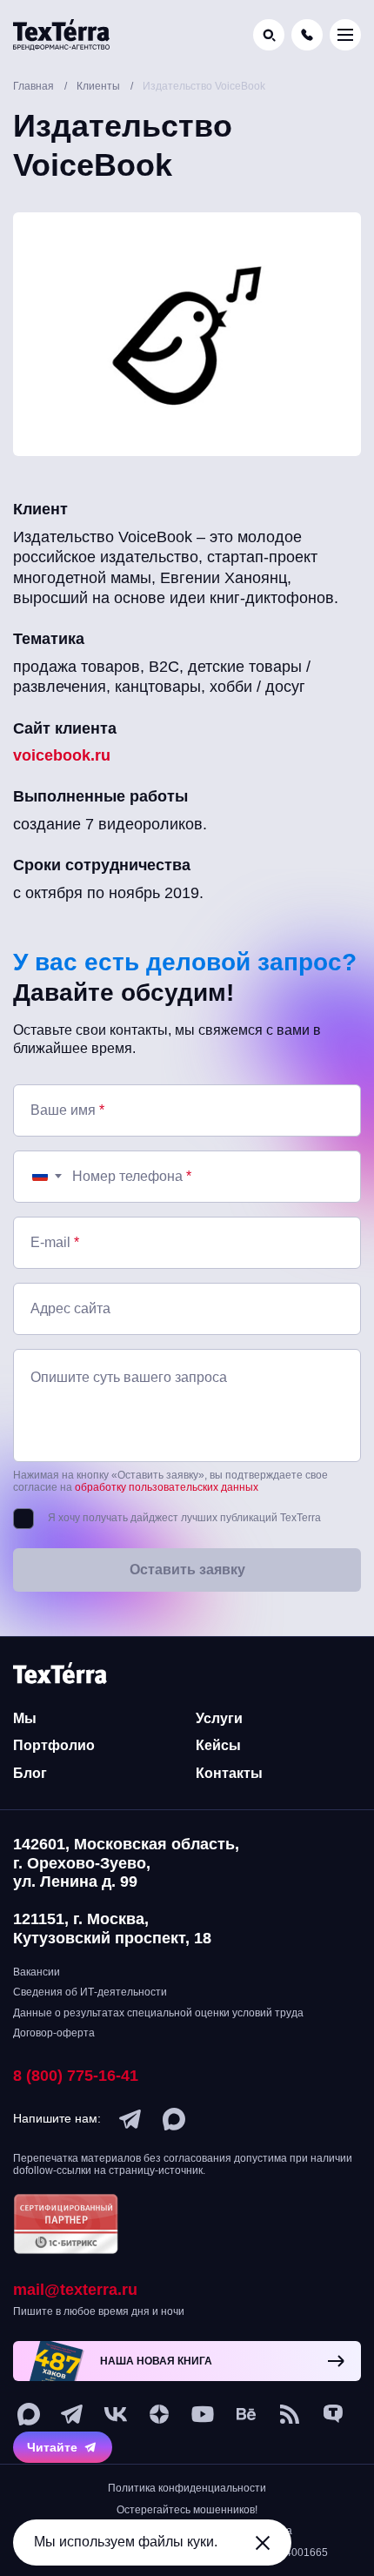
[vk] (116, 2414)
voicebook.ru (62, 755)
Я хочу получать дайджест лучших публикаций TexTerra (184, 1518)
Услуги (219, 1718)
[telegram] (130, 2119)
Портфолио (54, 1745)
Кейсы (218, 1745)
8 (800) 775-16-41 (76, 2076)
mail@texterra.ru (75, 2290)
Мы (25, 1718)
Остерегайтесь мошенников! (187, 2510)
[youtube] (203, 2414)
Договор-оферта (54, 2033)
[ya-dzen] (159, 2414)
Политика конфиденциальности (187, 2488)
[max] (174, 2119)
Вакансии (37, 1972)
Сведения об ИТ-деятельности (90, 1992)
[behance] (246, 2414)
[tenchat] (333, 2414)
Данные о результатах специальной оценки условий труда (158, 2013)
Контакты (229, 1773)
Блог (30, 1773)
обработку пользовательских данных (167, 1487)
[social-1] (290, 2414)
